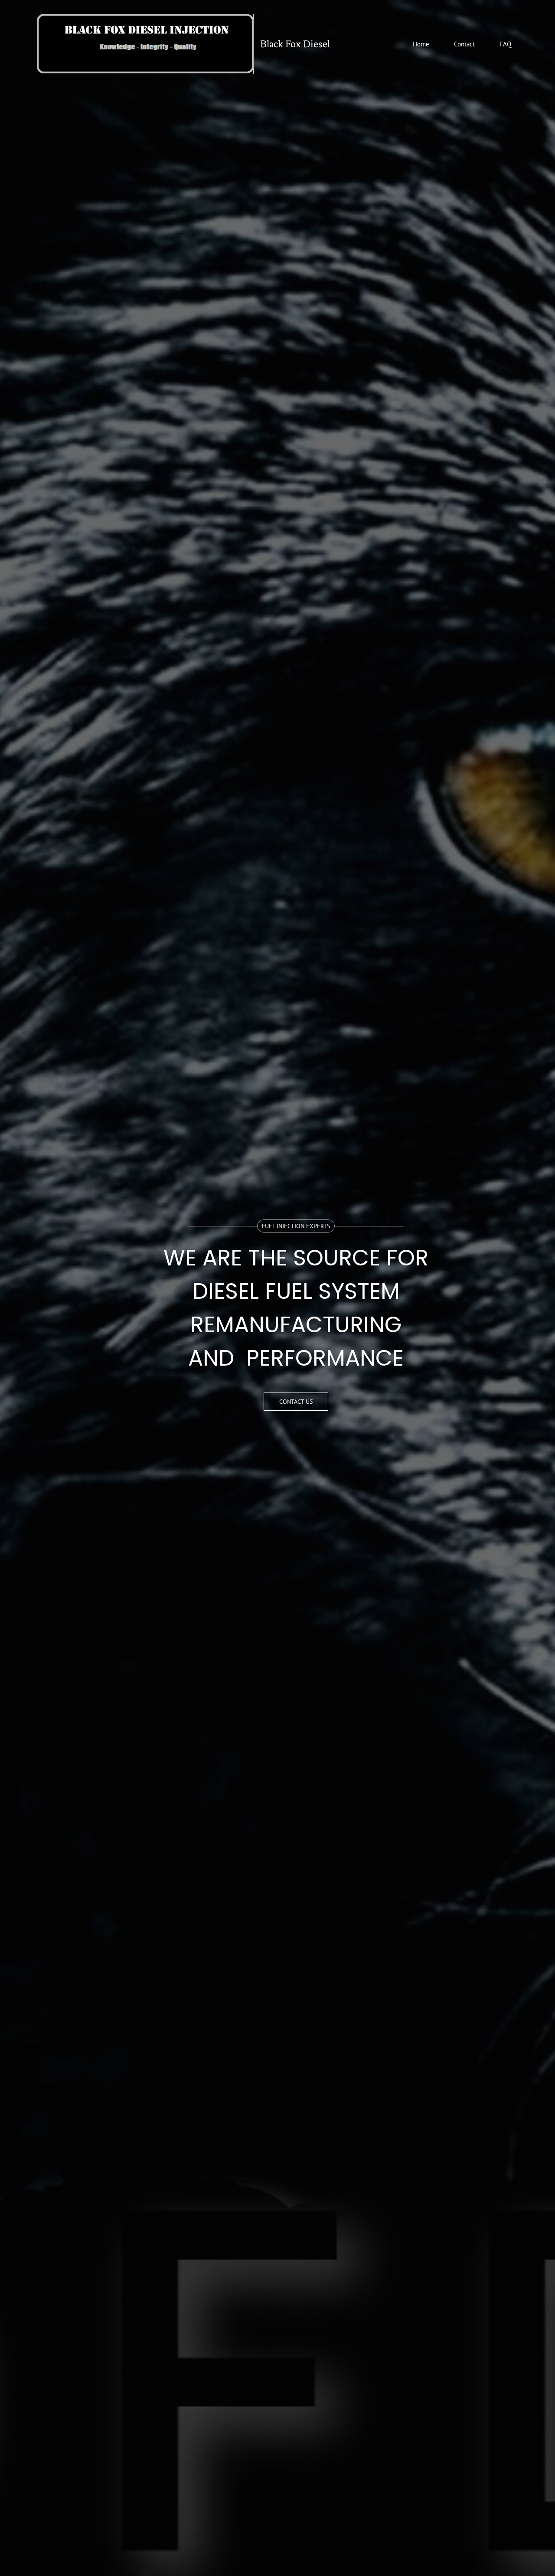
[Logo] (145, 44)
